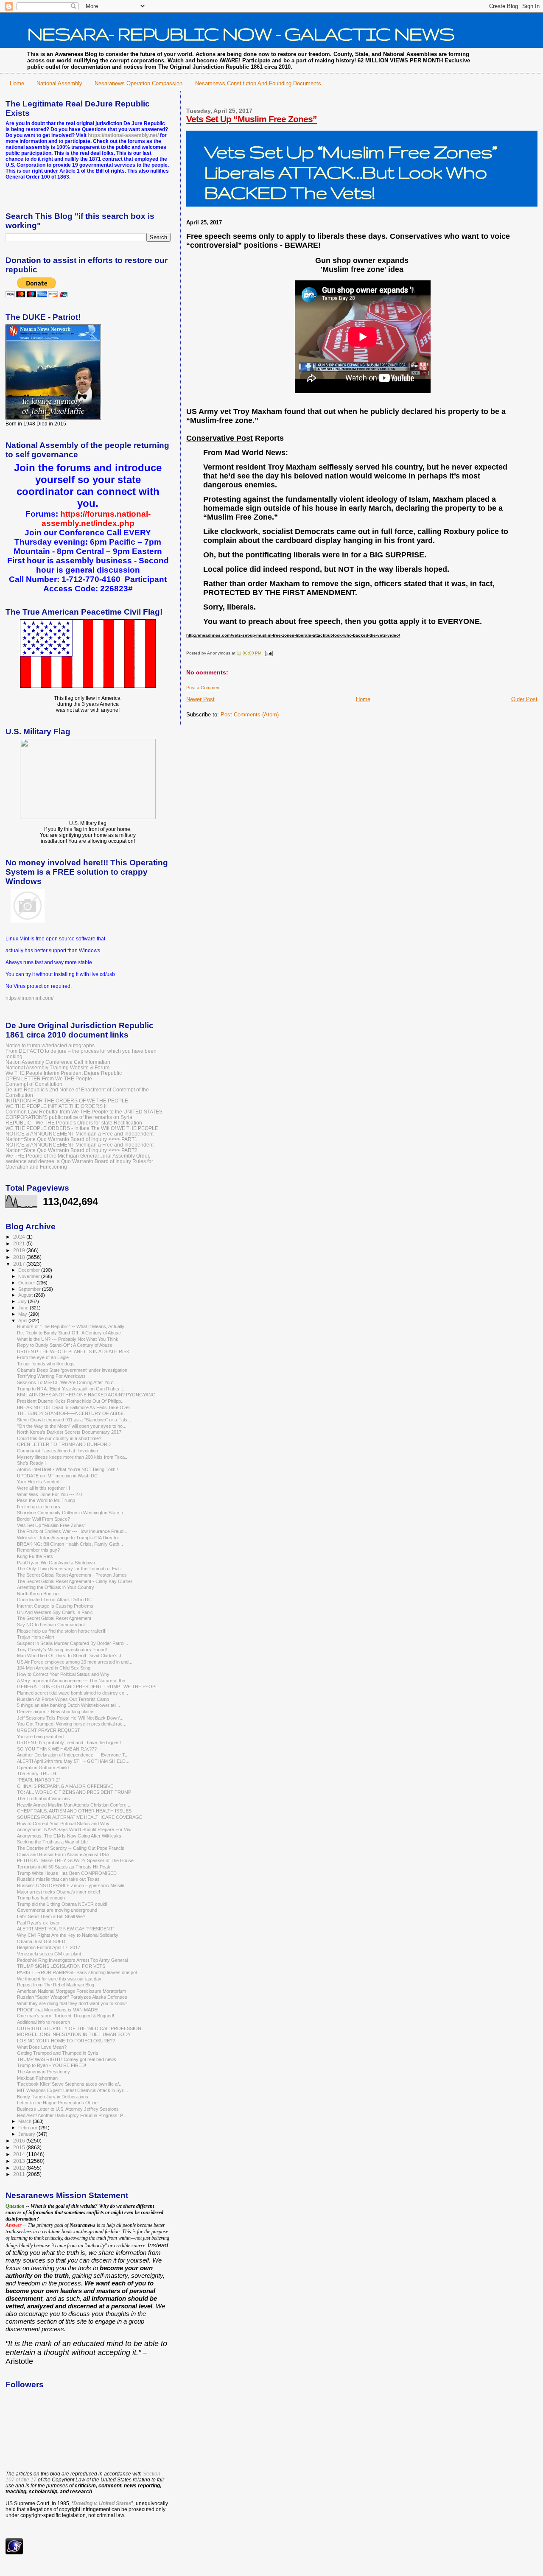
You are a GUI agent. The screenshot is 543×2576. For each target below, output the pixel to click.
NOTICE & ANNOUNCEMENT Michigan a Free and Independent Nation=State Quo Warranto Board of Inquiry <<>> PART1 (80, 1136)
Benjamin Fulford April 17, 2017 (49, 1947)
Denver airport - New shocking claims (56, 1712)
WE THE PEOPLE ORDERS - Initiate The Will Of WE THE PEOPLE (82, 1128)
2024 (20, 1237)
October (27, 1283)
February (28, 2128)
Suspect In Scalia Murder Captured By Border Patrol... (73, 1643)
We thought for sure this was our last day (59, 1979)
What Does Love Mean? (42, 2047)
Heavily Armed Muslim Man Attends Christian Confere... (74, 1805)
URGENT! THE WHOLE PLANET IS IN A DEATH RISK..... (76, 1351)
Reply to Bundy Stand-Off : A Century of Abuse (65, 1345)
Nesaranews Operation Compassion (139, 83)
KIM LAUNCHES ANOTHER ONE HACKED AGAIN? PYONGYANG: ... (90, 1395)
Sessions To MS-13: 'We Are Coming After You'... (67, 1382)
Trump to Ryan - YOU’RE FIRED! (52, 2065)
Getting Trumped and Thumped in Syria (57, 2053)
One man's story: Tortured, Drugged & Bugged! (66, 2016)
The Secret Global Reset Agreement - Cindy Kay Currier (75, 1581)
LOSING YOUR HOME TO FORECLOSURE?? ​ (67, 2041)
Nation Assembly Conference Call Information (58, 1062)
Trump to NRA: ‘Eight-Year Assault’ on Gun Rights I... (71, 1389)
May (23, 1314)
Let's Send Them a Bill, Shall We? (51, 1916)
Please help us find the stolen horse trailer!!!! (62, 1631)
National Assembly (59, 83)
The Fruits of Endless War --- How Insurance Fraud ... (73, 1531)
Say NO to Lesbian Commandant (51, 1625)
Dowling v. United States (102, 2503)
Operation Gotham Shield (43, 1768)
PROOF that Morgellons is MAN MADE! (58, 2010)
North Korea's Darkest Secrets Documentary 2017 (69, 1432)
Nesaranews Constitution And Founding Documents (258, 83)
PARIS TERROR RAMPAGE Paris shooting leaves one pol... (79, 1972)
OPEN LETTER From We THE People (49, 1078)
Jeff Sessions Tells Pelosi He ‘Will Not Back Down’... (70, 1718)
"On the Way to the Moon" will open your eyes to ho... (72, 1426)
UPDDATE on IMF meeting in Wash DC (57, 1476)
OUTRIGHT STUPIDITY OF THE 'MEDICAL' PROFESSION (79, 2028)
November (30, 1276)
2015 (20, 2147)
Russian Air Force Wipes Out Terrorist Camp (63, 1699)
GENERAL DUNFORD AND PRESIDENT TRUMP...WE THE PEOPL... (89, 1687)
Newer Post (200, 699)
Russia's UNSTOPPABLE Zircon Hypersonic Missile (71, 1885)
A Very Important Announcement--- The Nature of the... (73, 1681)
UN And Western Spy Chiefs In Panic (55, 1612)
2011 (20, 2174)
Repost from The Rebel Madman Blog (56, 1985)
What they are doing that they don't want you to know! (72, 2003)
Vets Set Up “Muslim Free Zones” (252, 119)
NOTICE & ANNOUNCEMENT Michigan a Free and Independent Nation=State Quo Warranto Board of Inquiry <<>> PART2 (80, 1147)
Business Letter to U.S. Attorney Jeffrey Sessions (68, 2109)
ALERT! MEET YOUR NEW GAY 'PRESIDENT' (65, 1929)
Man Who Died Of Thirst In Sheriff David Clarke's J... (71, 1656)
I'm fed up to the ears (39, 1507)
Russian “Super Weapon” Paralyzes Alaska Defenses (72, 1997)
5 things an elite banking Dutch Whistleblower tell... (69, 1705)
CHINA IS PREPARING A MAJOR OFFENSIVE (65, 1786)
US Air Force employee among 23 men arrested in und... (75, 1662)
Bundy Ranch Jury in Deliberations (53, 2097)
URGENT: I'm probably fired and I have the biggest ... (71, 1743)
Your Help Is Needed (38, 1482)
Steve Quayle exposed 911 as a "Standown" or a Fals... (74, 1420)
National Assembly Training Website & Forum (57, 1067)
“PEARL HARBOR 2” (39, 1780)
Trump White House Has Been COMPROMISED (67, 1873)
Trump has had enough (41, 1898)
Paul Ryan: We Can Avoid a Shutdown (56, 1563)
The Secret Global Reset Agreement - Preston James (72, 1575)
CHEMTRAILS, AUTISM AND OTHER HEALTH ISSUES (74, 1811)
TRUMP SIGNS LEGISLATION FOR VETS (61, 1966)
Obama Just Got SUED (41, 1941)
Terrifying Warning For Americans (51, 1376)
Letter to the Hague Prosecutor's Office (57, 2103)
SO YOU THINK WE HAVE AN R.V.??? (57, 1749)
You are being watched (40, 1737)
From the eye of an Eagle (43, 1357)
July (23, 1301)
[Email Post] (267, 653)
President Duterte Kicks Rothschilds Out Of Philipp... (71, 1401)
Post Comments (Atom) (250, 715)
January (27, 2134)
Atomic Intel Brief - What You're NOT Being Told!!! (67, 1469)
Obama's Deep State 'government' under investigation (72, 1370)
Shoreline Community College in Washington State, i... (72, 1513)
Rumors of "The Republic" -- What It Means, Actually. (71, 1326)
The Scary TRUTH (36, 1773)
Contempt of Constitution (34, 1084)
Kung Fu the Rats (35, 1556)
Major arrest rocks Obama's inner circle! (59, 1892)
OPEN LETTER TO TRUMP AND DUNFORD (64, 1444)
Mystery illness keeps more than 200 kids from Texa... (73, 1457)
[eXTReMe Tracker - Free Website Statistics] (14, 2553)
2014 (20, 2154)
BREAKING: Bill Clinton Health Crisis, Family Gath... (70, 1544)
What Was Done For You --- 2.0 (49, 1494)
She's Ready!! (31, 1463)
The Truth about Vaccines (43, 1798)
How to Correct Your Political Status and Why (63, 1674)
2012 (20, 2168)
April (23, 1320)
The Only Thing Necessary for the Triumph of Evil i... (71, 1569)
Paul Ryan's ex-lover (38, 1923)
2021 (20, 1243)
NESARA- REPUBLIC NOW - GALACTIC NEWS (241, 34)
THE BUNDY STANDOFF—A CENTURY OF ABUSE (71, 1413)
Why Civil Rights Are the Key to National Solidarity (68, 1935)
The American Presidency (43, 2072)
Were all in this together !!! (43, 1488)
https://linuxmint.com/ (29, 998)
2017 (20, 1264)
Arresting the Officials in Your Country (56, 1587)
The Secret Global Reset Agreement (54, 1618)
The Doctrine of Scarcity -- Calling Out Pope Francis (71, 1848)
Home (17, 83)
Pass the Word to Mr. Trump (46, 1500)
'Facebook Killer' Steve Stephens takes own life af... (70, 2084)
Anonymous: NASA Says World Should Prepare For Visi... (76, 1829)
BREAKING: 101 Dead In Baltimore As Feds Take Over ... (76, 1407)
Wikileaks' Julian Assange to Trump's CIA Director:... (71, 1538)
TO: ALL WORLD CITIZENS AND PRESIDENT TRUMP (74, 1792)
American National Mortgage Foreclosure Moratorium (71, 1991)
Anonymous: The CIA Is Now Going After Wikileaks (69, 1836)
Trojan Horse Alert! (36, 1637)
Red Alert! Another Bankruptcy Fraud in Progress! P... (72, 2115)
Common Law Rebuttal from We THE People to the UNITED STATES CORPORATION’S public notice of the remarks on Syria (84, 1114)
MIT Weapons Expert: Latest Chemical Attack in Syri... (73, 2090)
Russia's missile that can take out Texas (58, 1879)
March (25, 2121)
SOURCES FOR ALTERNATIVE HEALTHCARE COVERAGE (80, 1817)
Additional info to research (43, 2022)
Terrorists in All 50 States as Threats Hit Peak (64, 1867)
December (30, 1270)
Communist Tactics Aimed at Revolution (57, 1451)
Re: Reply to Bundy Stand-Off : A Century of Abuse (69, 1333)
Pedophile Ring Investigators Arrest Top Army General (72, 1960)
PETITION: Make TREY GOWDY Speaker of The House (75, 1860)
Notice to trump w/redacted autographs (50, 1045)
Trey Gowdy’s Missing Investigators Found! (62, 1650)
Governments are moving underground (57, 1910)
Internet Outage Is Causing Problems (55, 1606)
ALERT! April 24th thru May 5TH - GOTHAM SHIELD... (73, 1761)
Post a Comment (203, 688)
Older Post (524, 699)
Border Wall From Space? (43, 1519)
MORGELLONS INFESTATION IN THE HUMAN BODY (74, 2034)
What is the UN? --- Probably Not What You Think (68, 1339)
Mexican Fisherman (37, 2078)
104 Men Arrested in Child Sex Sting (54, 1668)
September (30, 1289)
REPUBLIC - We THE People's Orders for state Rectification (74, 1123)
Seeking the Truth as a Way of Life (52, 1842)
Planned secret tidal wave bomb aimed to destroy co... (73, 1693)
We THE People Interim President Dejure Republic (64, 1073)
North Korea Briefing (38, 1594)
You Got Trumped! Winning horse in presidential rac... (72, 1724)
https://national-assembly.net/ (123, 135)
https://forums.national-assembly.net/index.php (96, 519)
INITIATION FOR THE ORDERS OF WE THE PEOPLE (67, 1101)
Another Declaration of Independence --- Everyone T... (73, 1755)
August (26, 1295)
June (24, 1308)
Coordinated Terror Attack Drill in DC (54, 1600)
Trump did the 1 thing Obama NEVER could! (62, 1904)
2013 (20, 2161)
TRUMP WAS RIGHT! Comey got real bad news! (67, 2059)
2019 (20, 1250)
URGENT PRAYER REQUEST (49, 1730)
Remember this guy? (38, 1550)
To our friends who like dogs (46, 1364)
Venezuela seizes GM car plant (49, 1954)
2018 (20, 1257)
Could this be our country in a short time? (59, 1438)
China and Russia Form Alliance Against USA (63, 1854)
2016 (20, 2141)
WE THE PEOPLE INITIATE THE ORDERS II (56, 1106)
